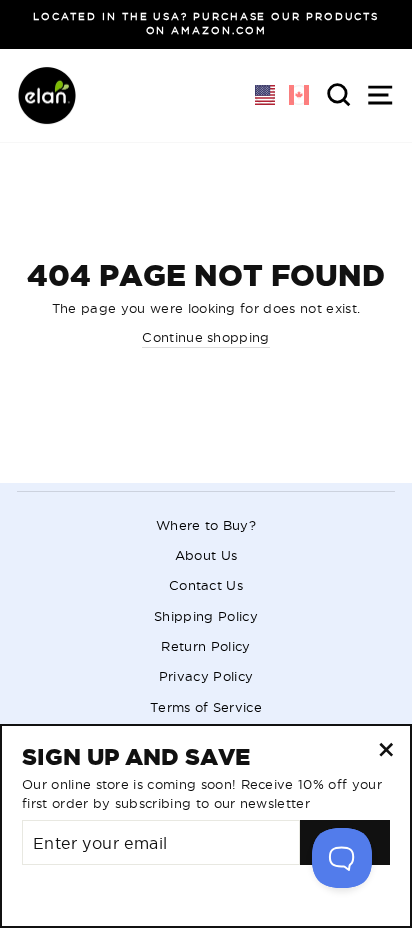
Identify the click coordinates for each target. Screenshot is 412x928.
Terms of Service (206, 707)
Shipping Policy (206, 616)
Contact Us (206, 585)
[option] (206, 24)
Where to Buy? (206, 525)
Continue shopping (205, 337)
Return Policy (205, 646)
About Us (206, 555)
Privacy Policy (206, 676)
